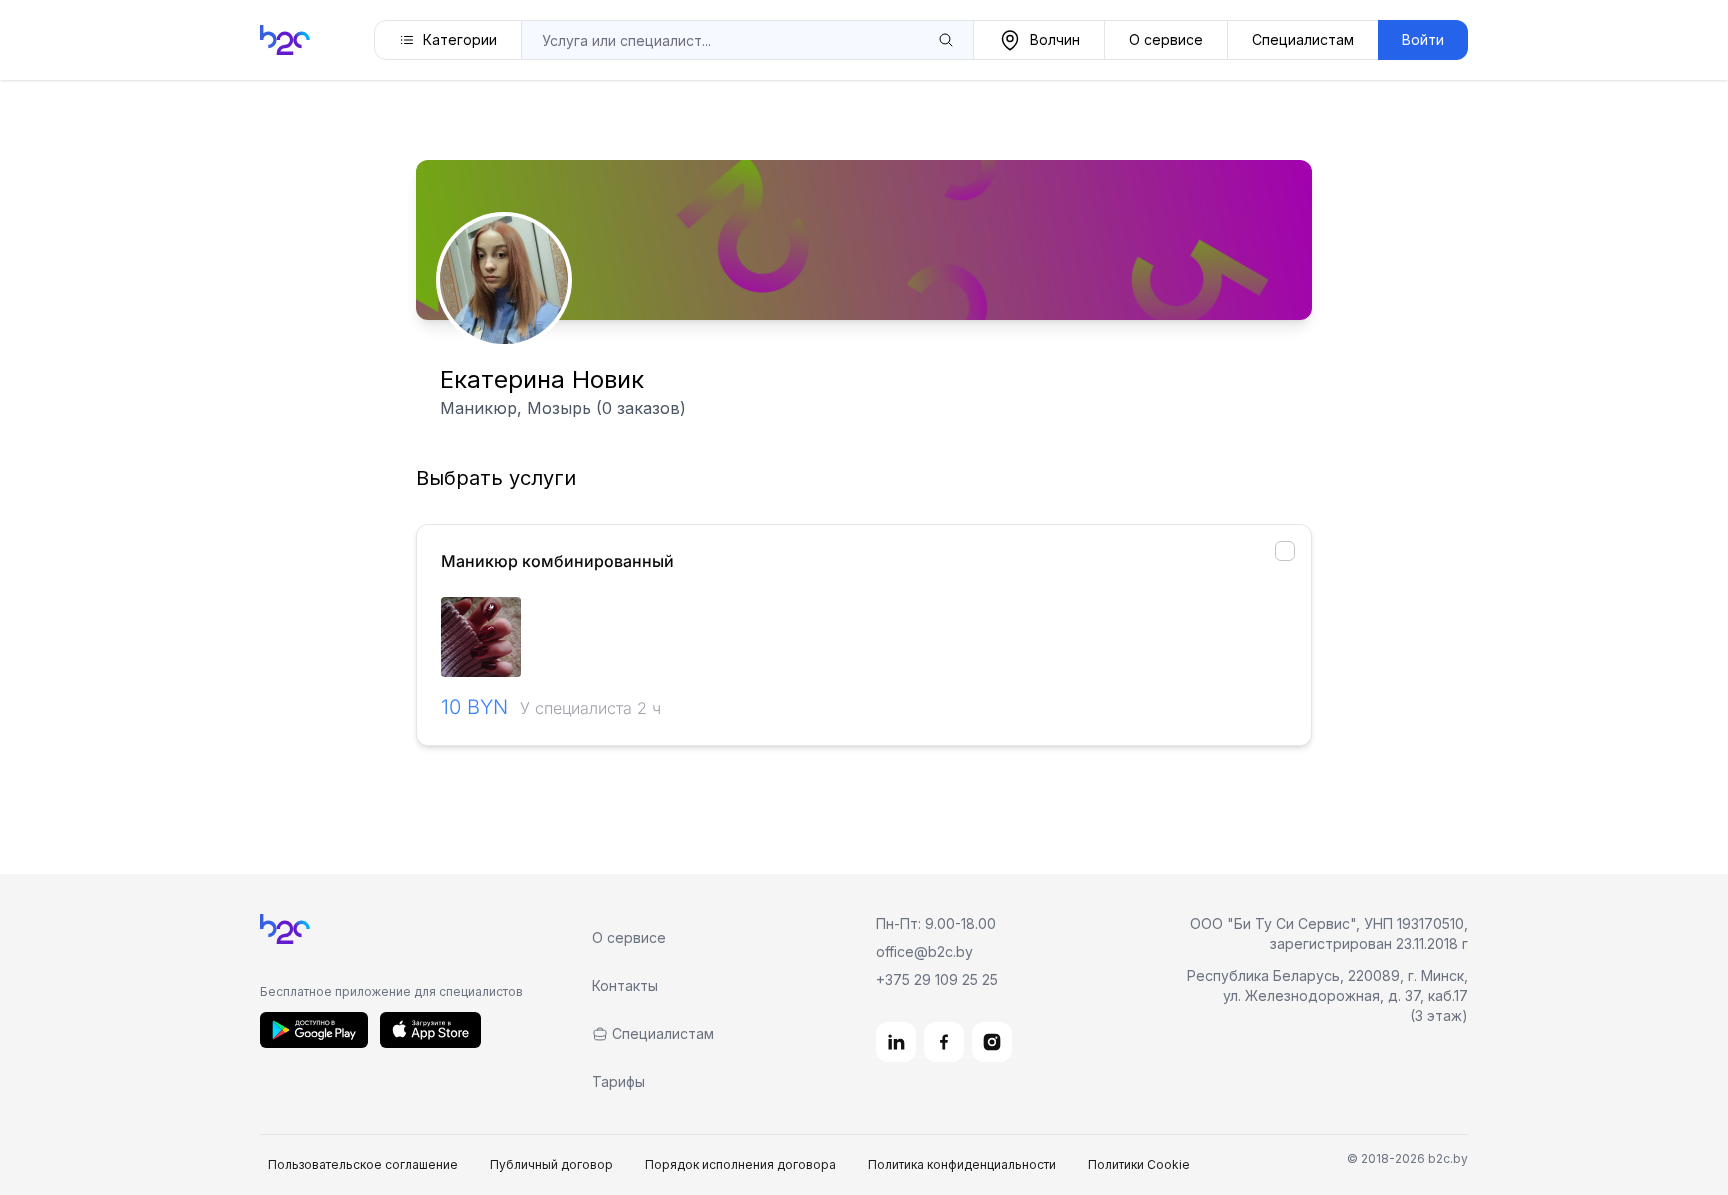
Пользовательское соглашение (363, 1164)
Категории (460, 39)
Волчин (1055, 39)
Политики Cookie (1139, 1164)
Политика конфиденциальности (962, 1164)
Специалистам (1303, 39)
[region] (864, 637)
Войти (1423, 39)
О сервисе (1166, 39)
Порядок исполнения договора (740, 1164)
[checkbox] (1285, 551)
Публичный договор (551, 1164)
